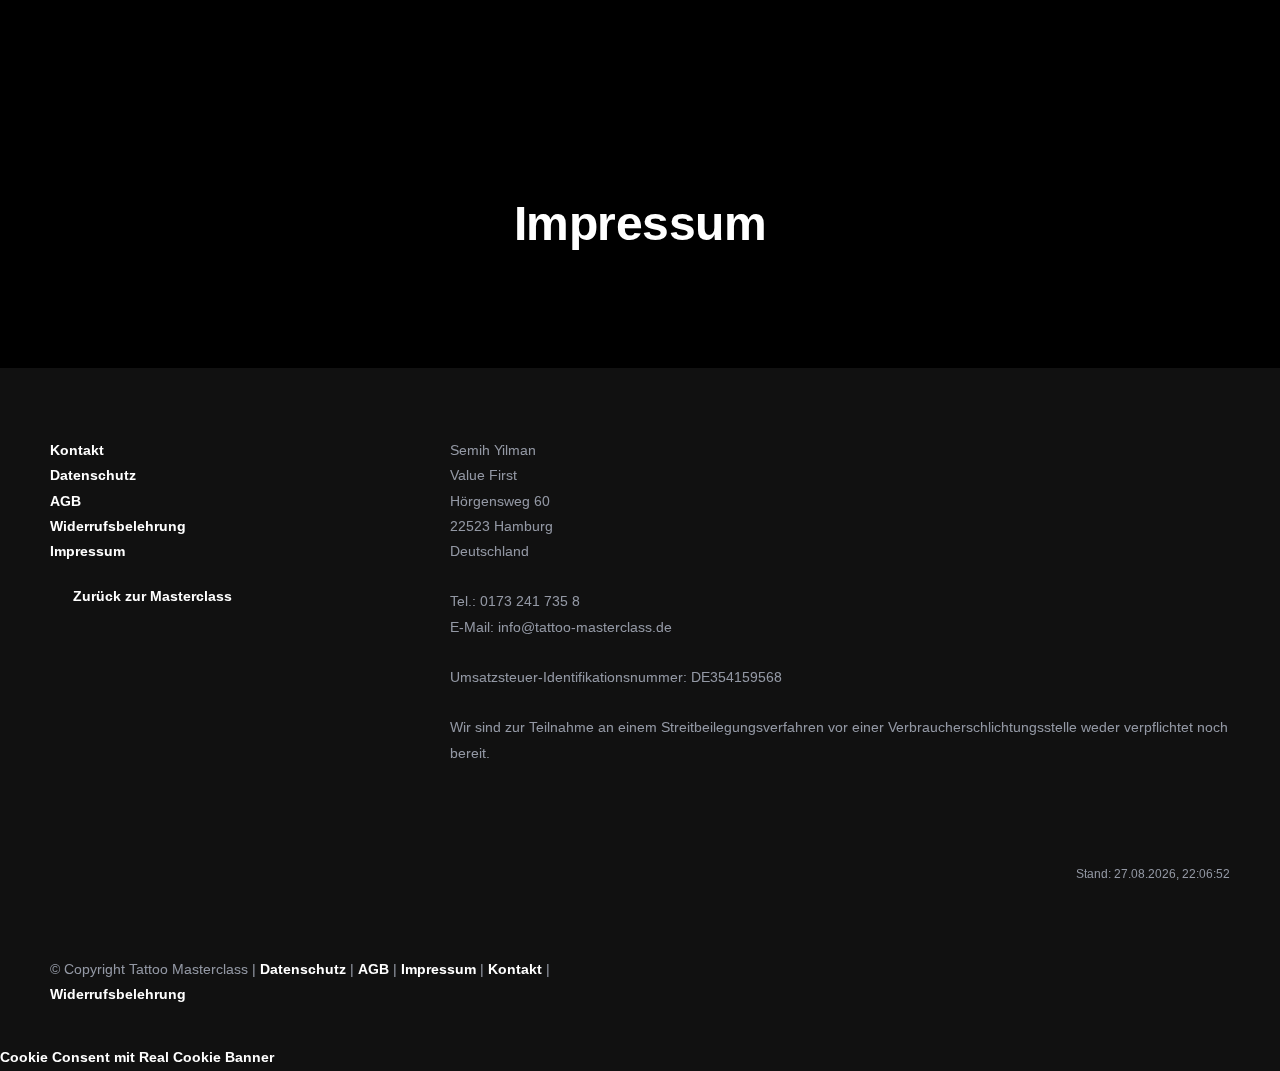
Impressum (438, 969)
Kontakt (515, 969)
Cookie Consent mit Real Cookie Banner (137, 1057)
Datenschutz (303, 969)
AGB (373, 969)
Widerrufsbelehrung (118, 994)
